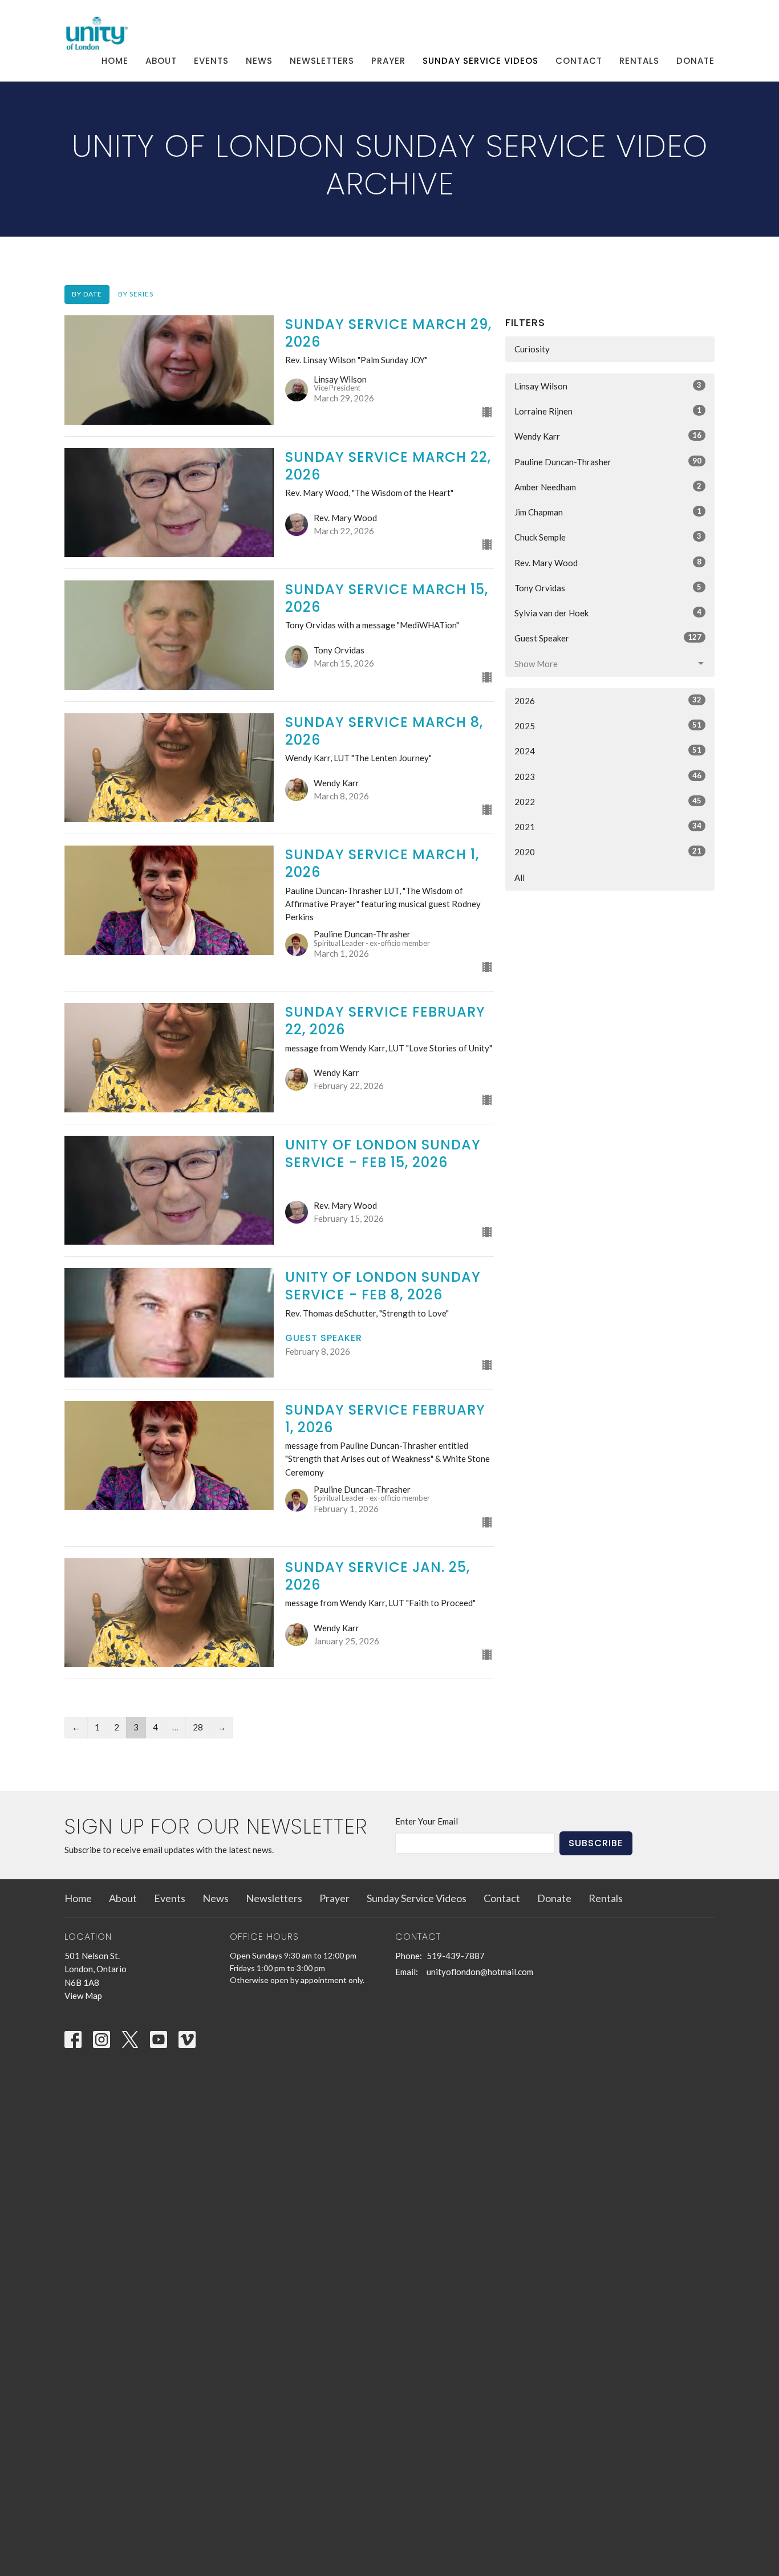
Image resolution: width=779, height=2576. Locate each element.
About (161, 61)
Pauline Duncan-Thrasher (608, 462)
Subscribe (596, 1843)
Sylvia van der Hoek (608, 613)
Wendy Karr (608, 436)
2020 (608, 852)
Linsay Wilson (608, 386)
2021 (608, 826)
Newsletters (322, 61)
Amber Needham (608, 487)
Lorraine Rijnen (608, 411)
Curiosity (532, 349)
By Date (87, 294)
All (520, 877)
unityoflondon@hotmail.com (480, 1972)
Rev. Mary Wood (608, 562)
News (259, 61)
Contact (579, 61)
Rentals (639, 61)
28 (198, 1727)
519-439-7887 (456, 1956)
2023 (608, 776)
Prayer (388, 61)
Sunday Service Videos (480, 61)
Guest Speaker (608, 638)
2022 (608, 801)
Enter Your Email (427, 1821)
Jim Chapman (608, 512)
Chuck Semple (608, 537)
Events (211, 61)
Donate (695, 61)
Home (115, 61)
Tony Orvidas (608, 588)
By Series (136, 294)
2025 (608, 726)
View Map (83, 1996)
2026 (608, 700)
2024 (608, 751)
